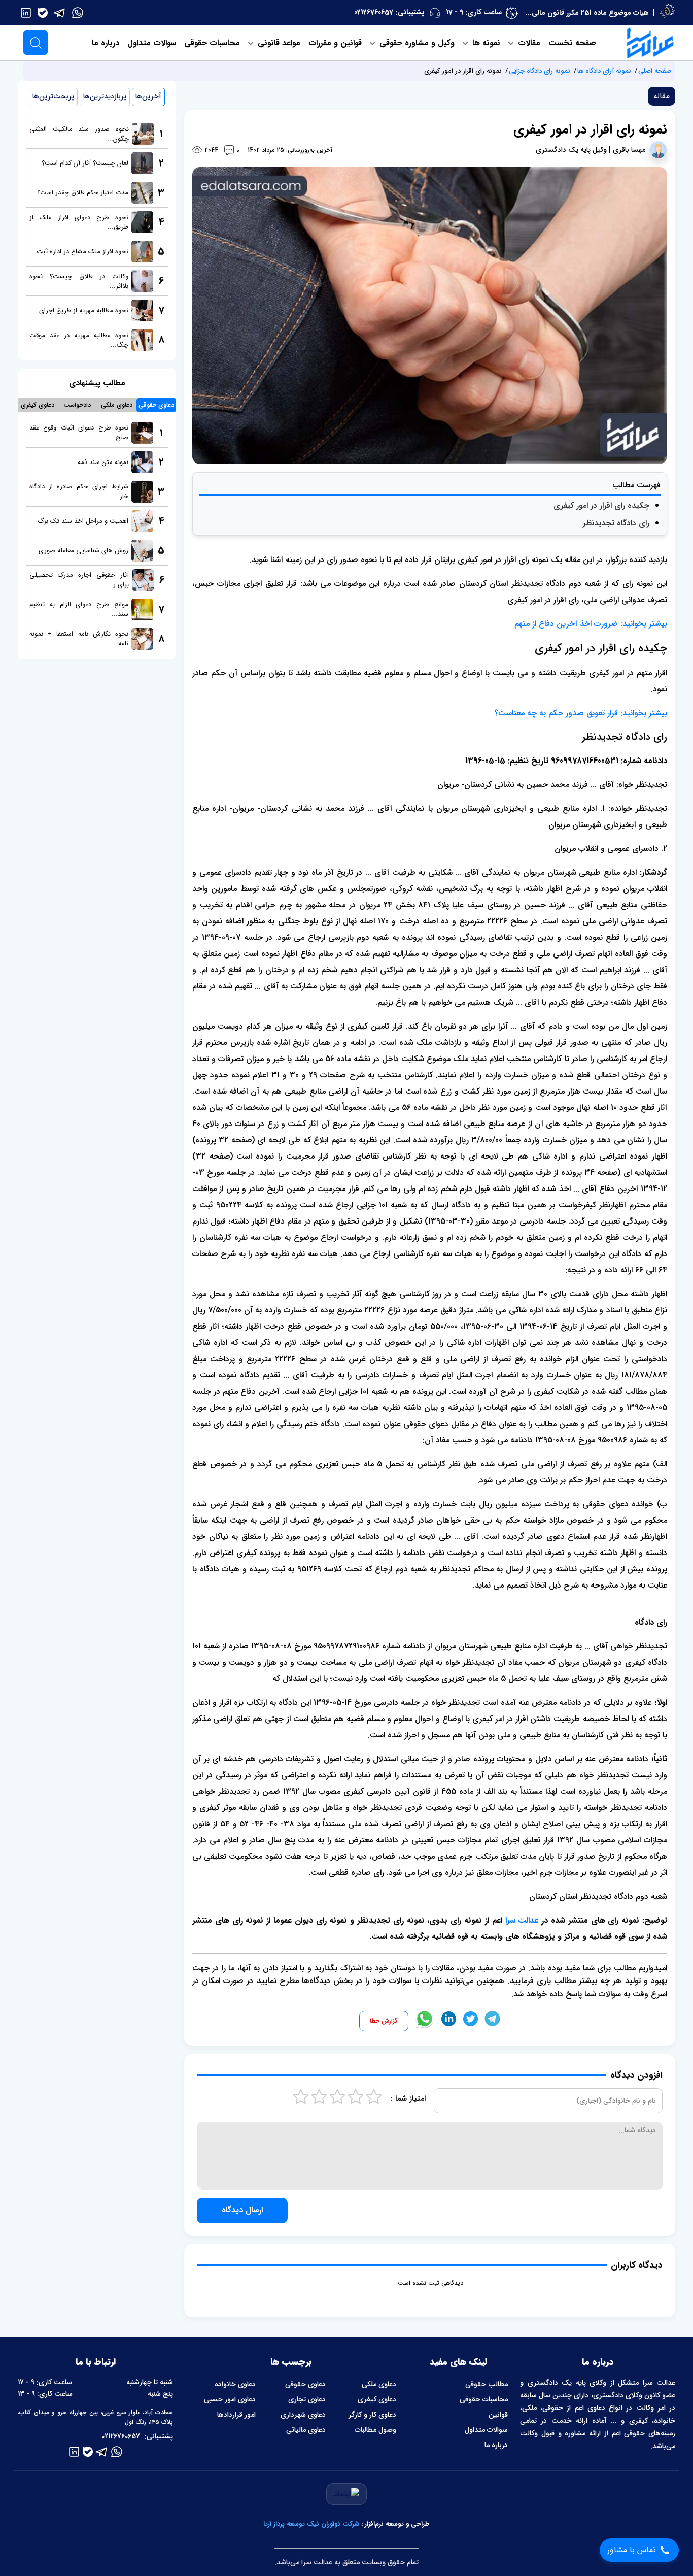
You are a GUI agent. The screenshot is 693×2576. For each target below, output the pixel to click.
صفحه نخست (572, 43)
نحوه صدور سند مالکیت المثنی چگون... (79, 134)
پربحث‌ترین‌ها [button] (53, 96)
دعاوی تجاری (307, 2399)
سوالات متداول (152, 43)
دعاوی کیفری (377, 2399)
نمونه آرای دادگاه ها (604, 71)
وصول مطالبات (375, 2430)
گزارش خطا (384, 2021)
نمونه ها (485, 43)
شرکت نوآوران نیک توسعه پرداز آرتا (311, 2524)
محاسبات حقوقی (212, 43)
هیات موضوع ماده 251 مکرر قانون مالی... (587, 13)
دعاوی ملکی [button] (117, 405)
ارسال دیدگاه (242, 2210)
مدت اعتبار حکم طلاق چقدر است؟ (83, 193)
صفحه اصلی (655, 71)
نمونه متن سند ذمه (103, 462)
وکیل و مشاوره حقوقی (416, 43)
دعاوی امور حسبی (230, 2399)
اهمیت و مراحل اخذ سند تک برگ (83, 521)
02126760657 (374, 12)
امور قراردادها (236, 2415)
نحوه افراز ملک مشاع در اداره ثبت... (79, 252)
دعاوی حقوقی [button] (156, 405)
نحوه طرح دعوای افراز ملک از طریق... (79, 222)
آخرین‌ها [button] (148, 96)
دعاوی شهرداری (303, 2415)
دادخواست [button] (77, 405)
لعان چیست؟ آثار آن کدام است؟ (85, 163)
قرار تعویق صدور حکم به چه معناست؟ (556, 713)
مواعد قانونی (278, 43)
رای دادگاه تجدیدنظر (616, 523)
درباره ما (106, 43)
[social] (78, 12)
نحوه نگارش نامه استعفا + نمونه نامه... (79, 639)
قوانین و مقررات (335, 43)
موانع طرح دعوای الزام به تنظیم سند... (79, 609)
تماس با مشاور (632, 2550)
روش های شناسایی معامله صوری (83, 551)
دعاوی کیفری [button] (38, 405)
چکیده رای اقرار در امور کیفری (601, 505)
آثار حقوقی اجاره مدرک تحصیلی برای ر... (79, 580)
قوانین (498, 2415)
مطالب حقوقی (487, 2384)
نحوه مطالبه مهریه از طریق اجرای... (81, 310)
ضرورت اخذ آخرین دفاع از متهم (566, 624)
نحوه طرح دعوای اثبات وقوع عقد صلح (79, 433)
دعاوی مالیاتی (306, 2430)
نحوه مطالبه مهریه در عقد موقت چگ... (79, 340)
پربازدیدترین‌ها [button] (105, 96)
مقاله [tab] (662, 96)
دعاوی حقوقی (305, 2384)
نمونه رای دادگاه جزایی (540, 71)
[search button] (36, 43)
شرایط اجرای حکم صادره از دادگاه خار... (79, 491)
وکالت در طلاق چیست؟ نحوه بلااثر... (79, 281)
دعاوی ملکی (379, 2384)
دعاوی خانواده (235, 2384)
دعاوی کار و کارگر (372, 2415)
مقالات (528, 43)
